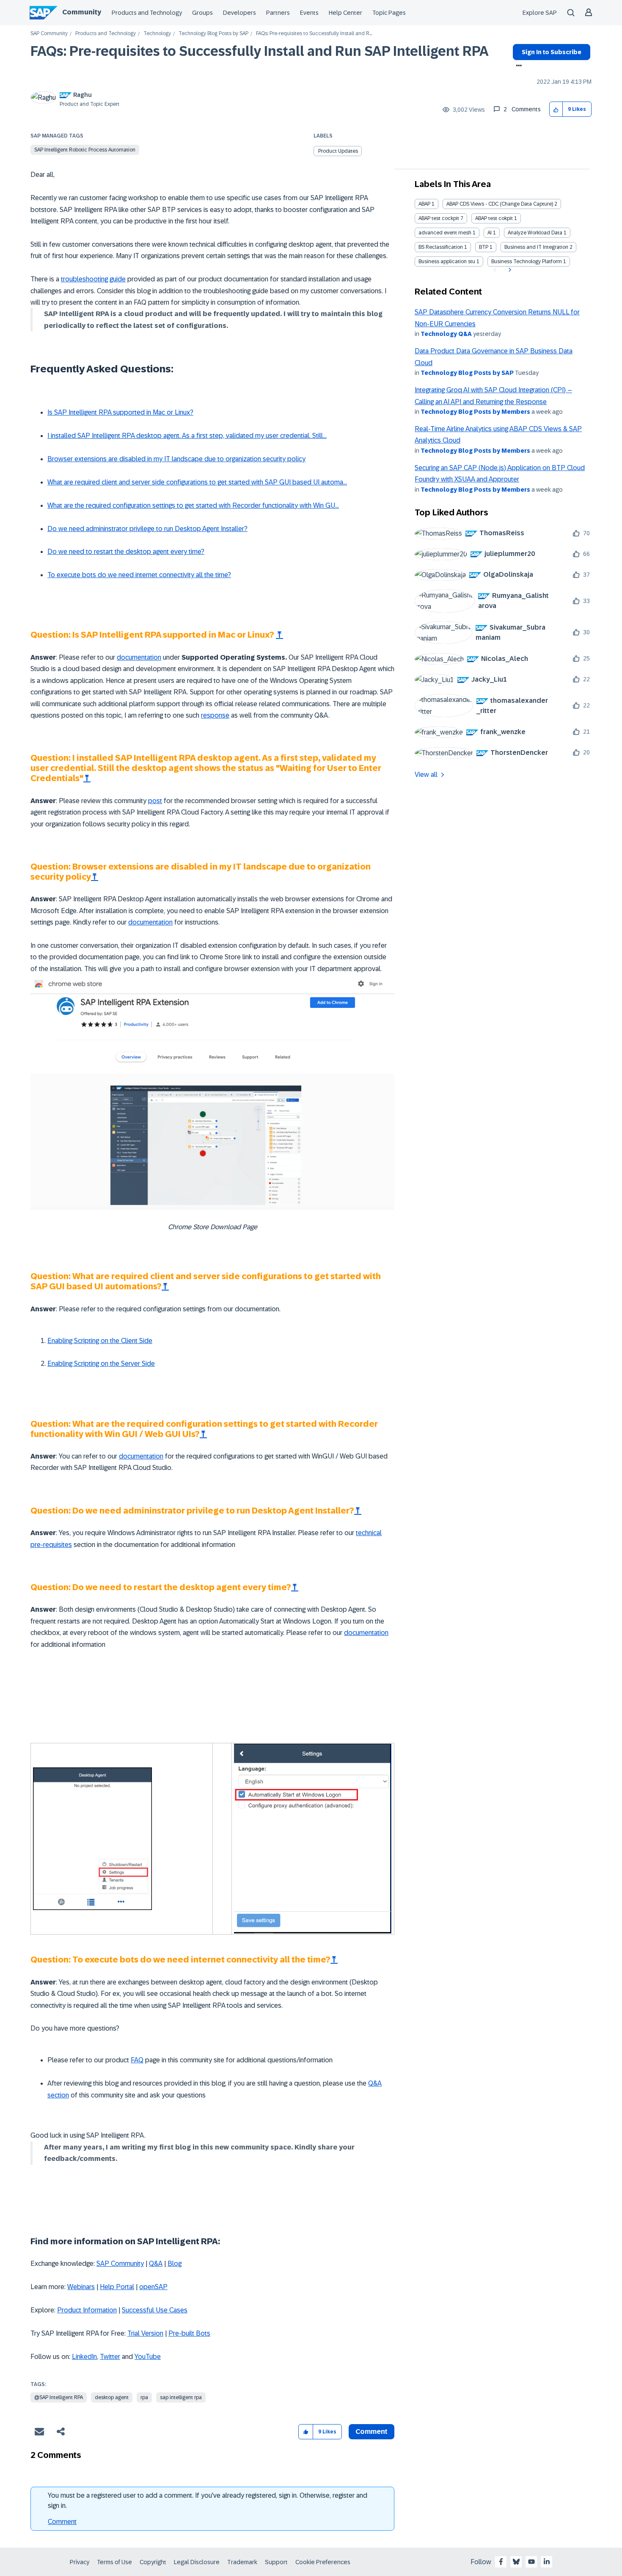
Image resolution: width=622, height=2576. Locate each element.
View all (426, 775)
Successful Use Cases (155, 2310)
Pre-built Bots (189, 2333)
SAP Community (49, 34)
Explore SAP (540, 13)
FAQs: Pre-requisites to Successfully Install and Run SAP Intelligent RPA (260, 51)
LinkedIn (84, 2357)
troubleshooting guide (93, 279)
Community (82, 12)
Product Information (87, 2310)
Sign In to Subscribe (552, 52)
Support (276, 2562)
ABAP (424, 204)
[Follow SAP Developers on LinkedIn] (547, 2562)
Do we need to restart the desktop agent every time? (126, 552)
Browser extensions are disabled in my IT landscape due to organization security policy (176, 459)
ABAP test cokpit (494, 218)
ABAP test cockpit (439, 218)
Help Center (345, 13)
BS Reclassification (441, 247)
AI (490, 233)
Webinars (81, 2287)
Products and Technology (147, 13)
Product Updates (338, 151)
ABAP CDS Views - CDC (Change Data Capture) (500, 204)
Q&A (156, 2264)
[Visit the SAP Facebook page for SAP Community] (501, 2562)
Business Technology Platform (527, 261)
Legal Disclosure (197, 2562)
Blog (175, 2264)
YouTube (148, 2357)
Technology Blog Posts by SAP (213, 34)
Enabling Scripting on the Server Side (101, 1364)
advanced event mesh (445, 233)
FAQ (137, 2060)
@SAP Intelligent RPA (59, 2397)
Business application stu (447, 261)
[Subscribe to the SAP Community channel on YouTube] (531, 2562)
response (215, 715)
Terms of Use (114, 2562)
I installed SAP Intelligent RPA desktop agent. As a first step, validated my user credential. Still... (187, 436)
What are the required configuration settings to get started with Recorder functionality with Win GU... (193, 505)
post (155, 801)
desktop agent (112, 2397)
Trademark (242, 2562)
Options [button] (517, 66)
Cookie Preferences (323, 2562)
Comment (62, 2522)
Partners (278, 13)
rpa (144, 2397)
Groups (202, 13)
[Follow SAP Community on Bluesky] (516, 2562)
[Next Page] (509, 270)
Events (309, 13)
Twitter (110, 2357)
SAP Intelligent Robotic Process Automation (85, 150)
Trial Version (145, 2333)
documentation (139, 657)
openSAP (153, 2287)
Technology (157, 34)
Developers (239, 13)
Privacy (80, 2562)
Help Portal (117, 2287)
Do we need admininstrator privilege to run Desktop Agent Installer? (147, 529)
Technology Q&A (446, 334)
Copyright (153, 2562)
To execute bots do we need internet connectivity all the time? (139, 575)
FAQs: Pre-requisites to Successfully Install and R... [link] (314, 34)
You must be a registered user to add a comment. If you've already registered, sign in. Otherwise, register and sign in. (208, 2500)
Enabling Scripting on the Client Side (100, 1341)
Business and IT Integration (536, 247)
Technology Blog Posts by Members (475, 412)
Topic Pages (389, 13)
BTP (484, 247)
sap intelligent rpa (181, 2397)
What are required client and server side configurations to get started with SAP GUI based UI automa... (197, 482)
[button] (556, 109)
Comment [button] (372, 2432)
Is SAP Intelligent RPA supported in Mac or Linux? (120, 412)
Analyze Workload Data (535, 233)
